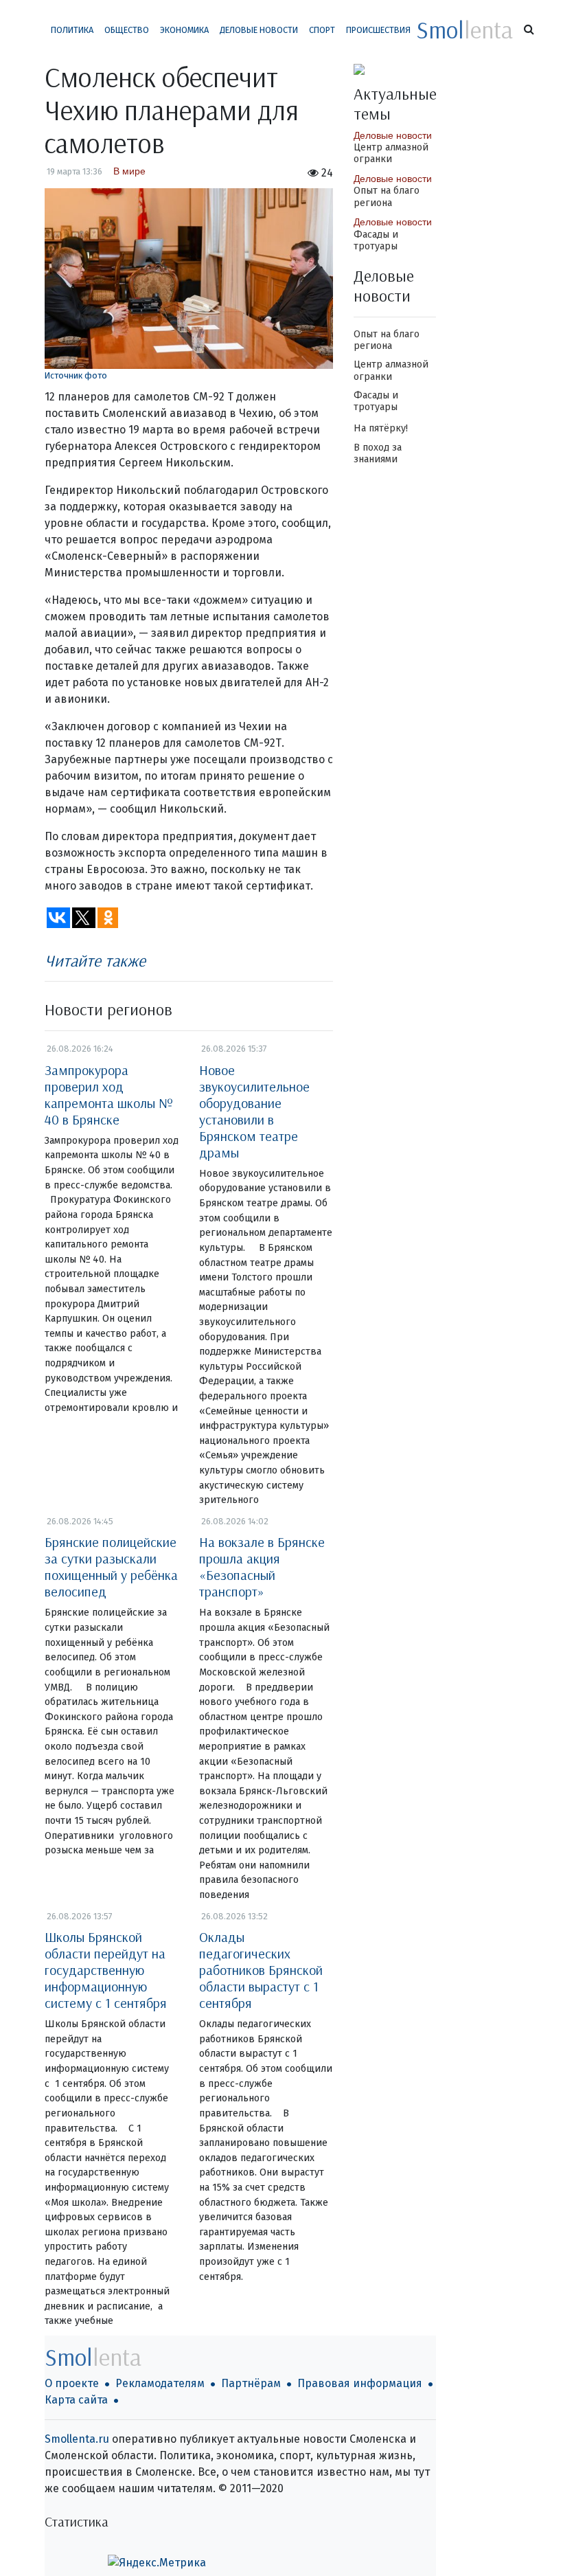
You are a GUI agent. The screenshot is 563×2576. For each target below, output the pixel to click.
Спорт (322, 30)
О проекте (72, 2383)
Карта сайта (76, 2400)
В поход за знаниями (378, 453)
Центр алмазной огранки (391, 153)
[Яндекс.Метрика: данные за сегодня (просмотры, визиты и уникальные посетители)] (157, 2563)
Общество (127, 30)
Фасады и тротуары (376, 240)
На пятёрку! (381, 428)
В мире (129, 171)
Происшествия (378, 30)
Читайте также (95, 960)
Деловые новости (259, 30)
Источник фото (76, 375)
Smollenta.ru (77, 2439)
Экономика (184, 30)
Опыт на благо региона (387, 196)
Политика (72, 30)
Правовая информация (360, 2383)
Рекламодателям (160, 2383)
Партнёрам (251, 2383)
